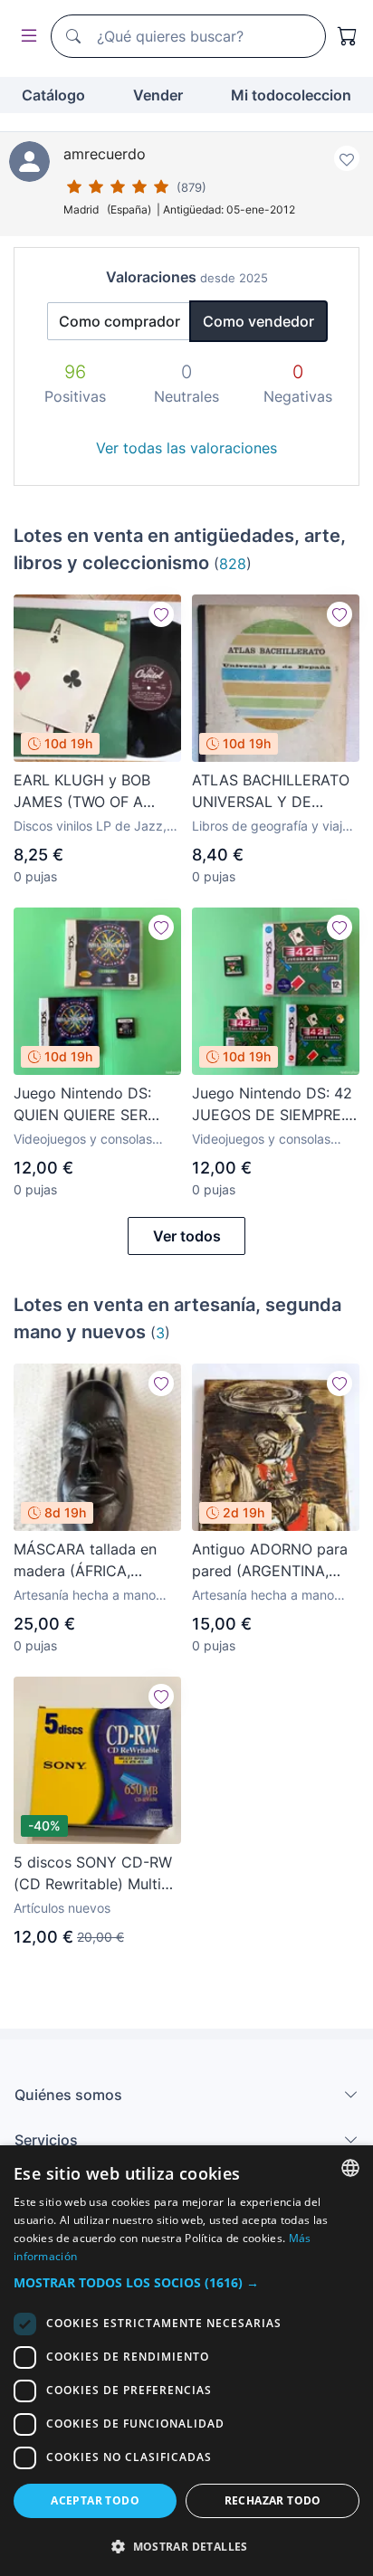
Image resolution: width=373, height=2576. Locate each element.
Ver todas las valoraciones (186, 448)
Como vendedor (258, 321)
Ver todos (187, 1236)
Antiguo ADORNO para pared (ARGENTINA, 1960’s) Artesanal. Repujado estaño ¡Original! (270, 1561)
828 (233, 564)
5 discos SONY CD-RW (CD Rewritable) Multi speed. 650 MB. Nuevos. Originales (97, 1874)
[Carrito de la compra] (348, 36)
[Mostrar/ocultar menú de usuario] (25, 37)
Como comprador (120, 321)
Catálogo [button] (53, 95)
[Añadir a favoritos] (347, 158)
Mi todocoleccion (291, 95)
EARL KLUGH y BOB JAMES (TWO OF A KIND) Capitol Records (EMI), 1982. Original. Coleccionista (91, 792)
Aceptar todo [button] (95, 2500)
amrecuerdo (105, 154)
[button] (186, 2282)
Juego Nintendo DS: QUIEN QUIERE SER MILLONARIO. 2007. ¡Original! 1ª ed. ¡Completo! (82, 1105)
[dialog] (186, 2361)
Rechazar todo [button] (273, 2500)
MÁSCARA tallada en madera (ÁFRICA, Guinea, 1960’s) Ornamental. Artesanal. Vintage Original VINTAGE (91, 1561)
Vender (158, 95)
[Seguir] (161, 614)
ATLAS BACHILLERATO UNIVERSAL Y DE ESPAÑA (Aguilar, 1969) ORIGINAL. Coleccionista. (273, 792)
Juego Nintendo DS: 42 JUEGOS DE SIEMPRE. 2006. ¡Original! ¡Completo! (272, 1105)
